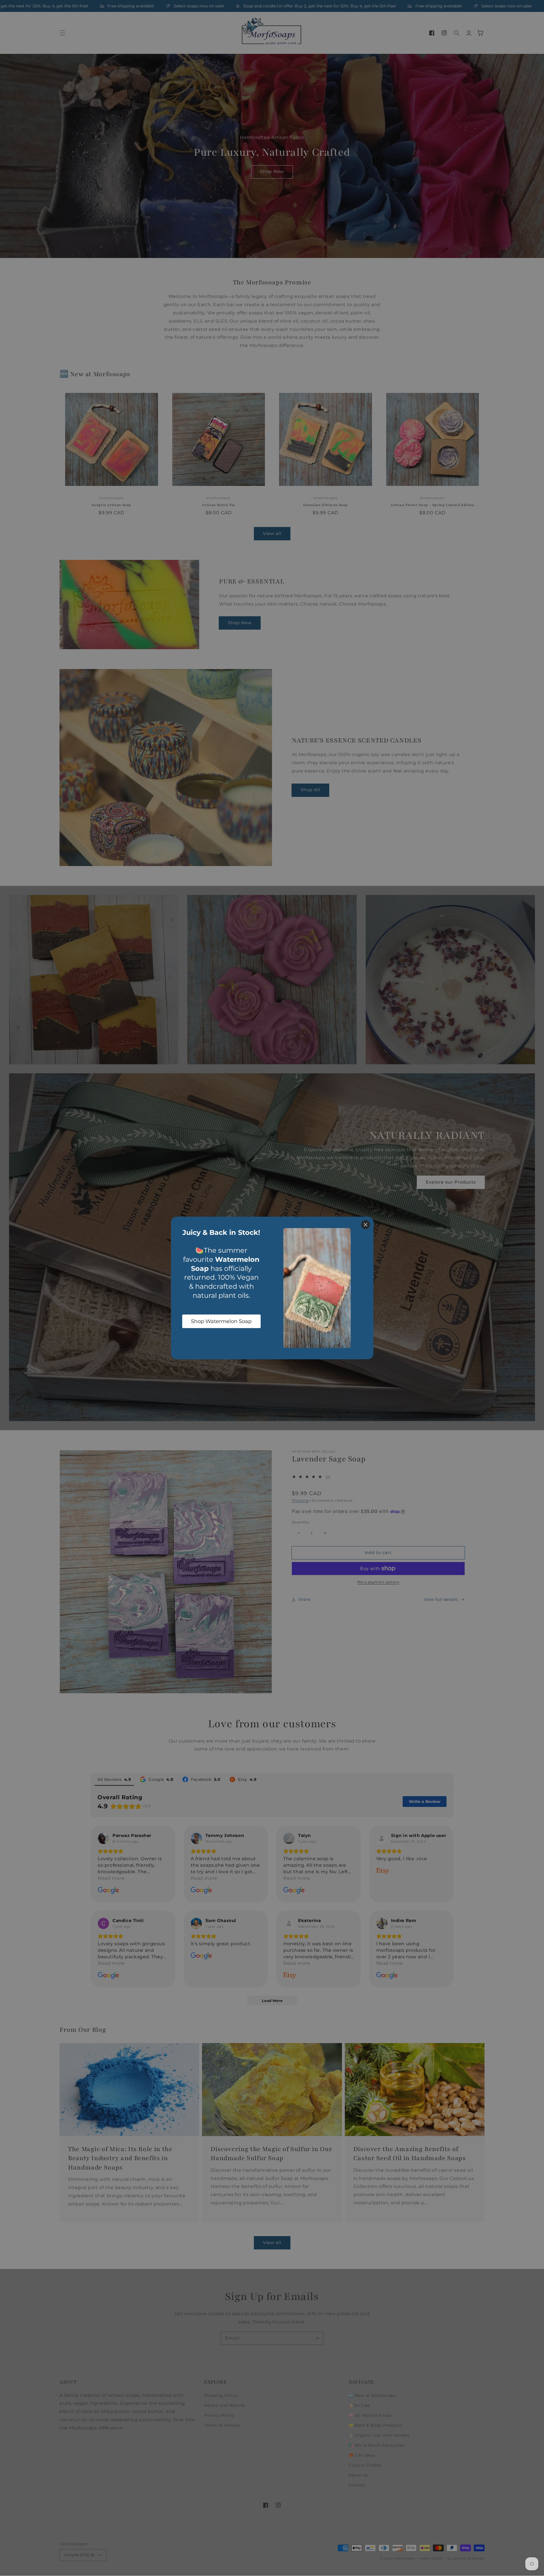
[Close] (365, 1225)
